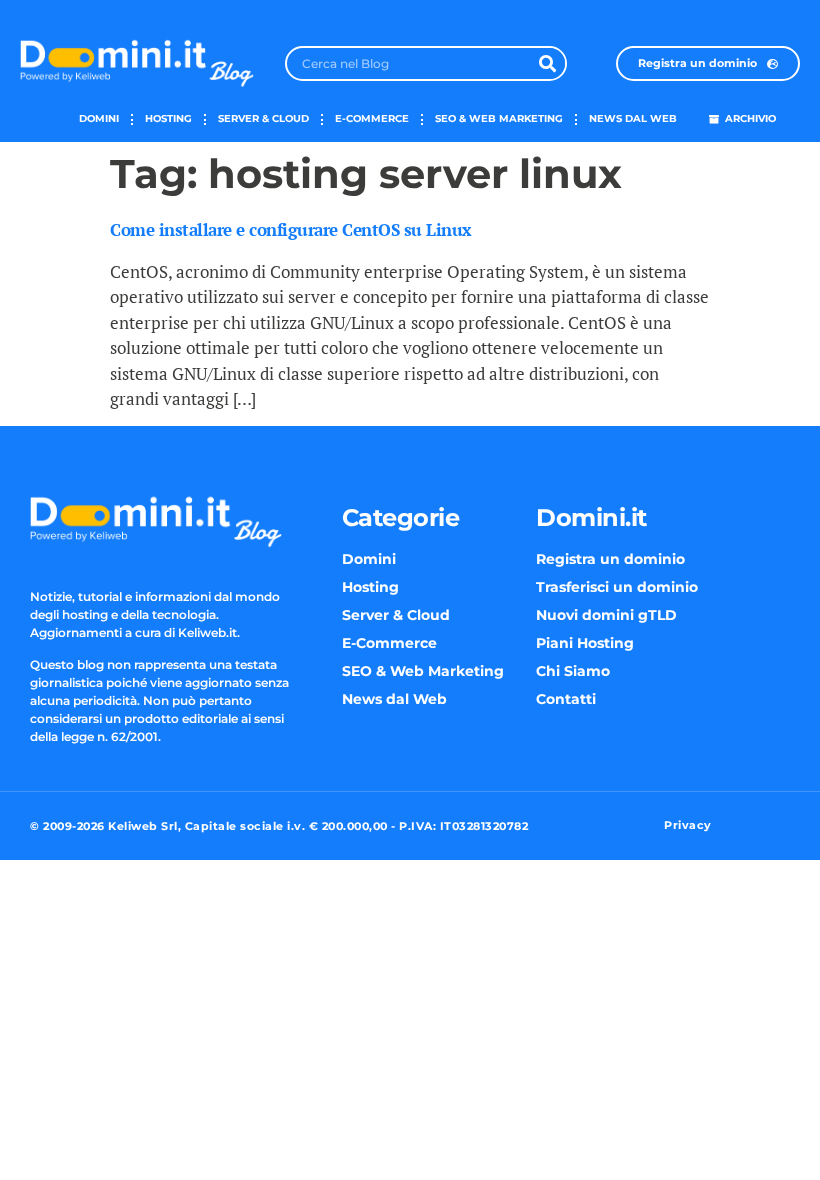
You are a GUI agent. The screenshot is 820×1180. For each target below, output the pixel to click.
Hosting (168, 118)
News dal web (633, 118)
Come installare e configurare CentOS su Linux (291, 229)
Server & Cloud (263, 118)
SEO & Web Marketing (499, 118)
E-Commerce (372, 118)
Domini (99, 118)
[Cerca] (547, 63)
